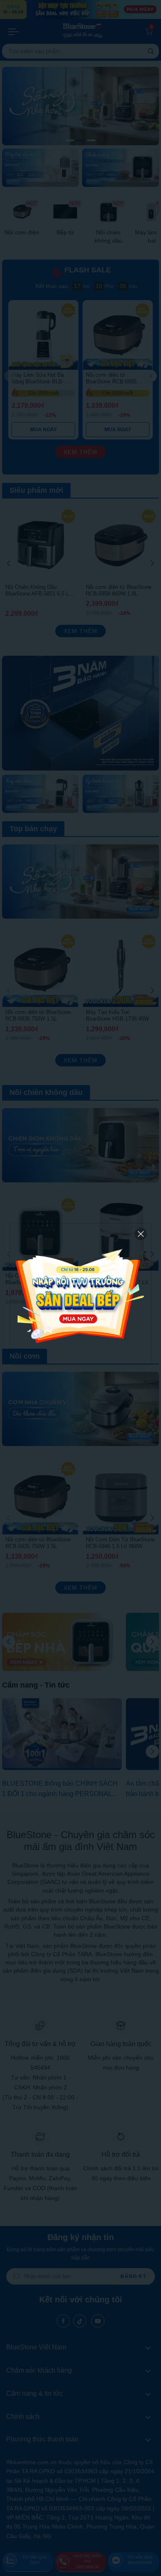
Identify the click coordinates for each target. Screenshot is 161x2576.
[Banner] (80, 1294)
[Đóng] (141, 1234)
